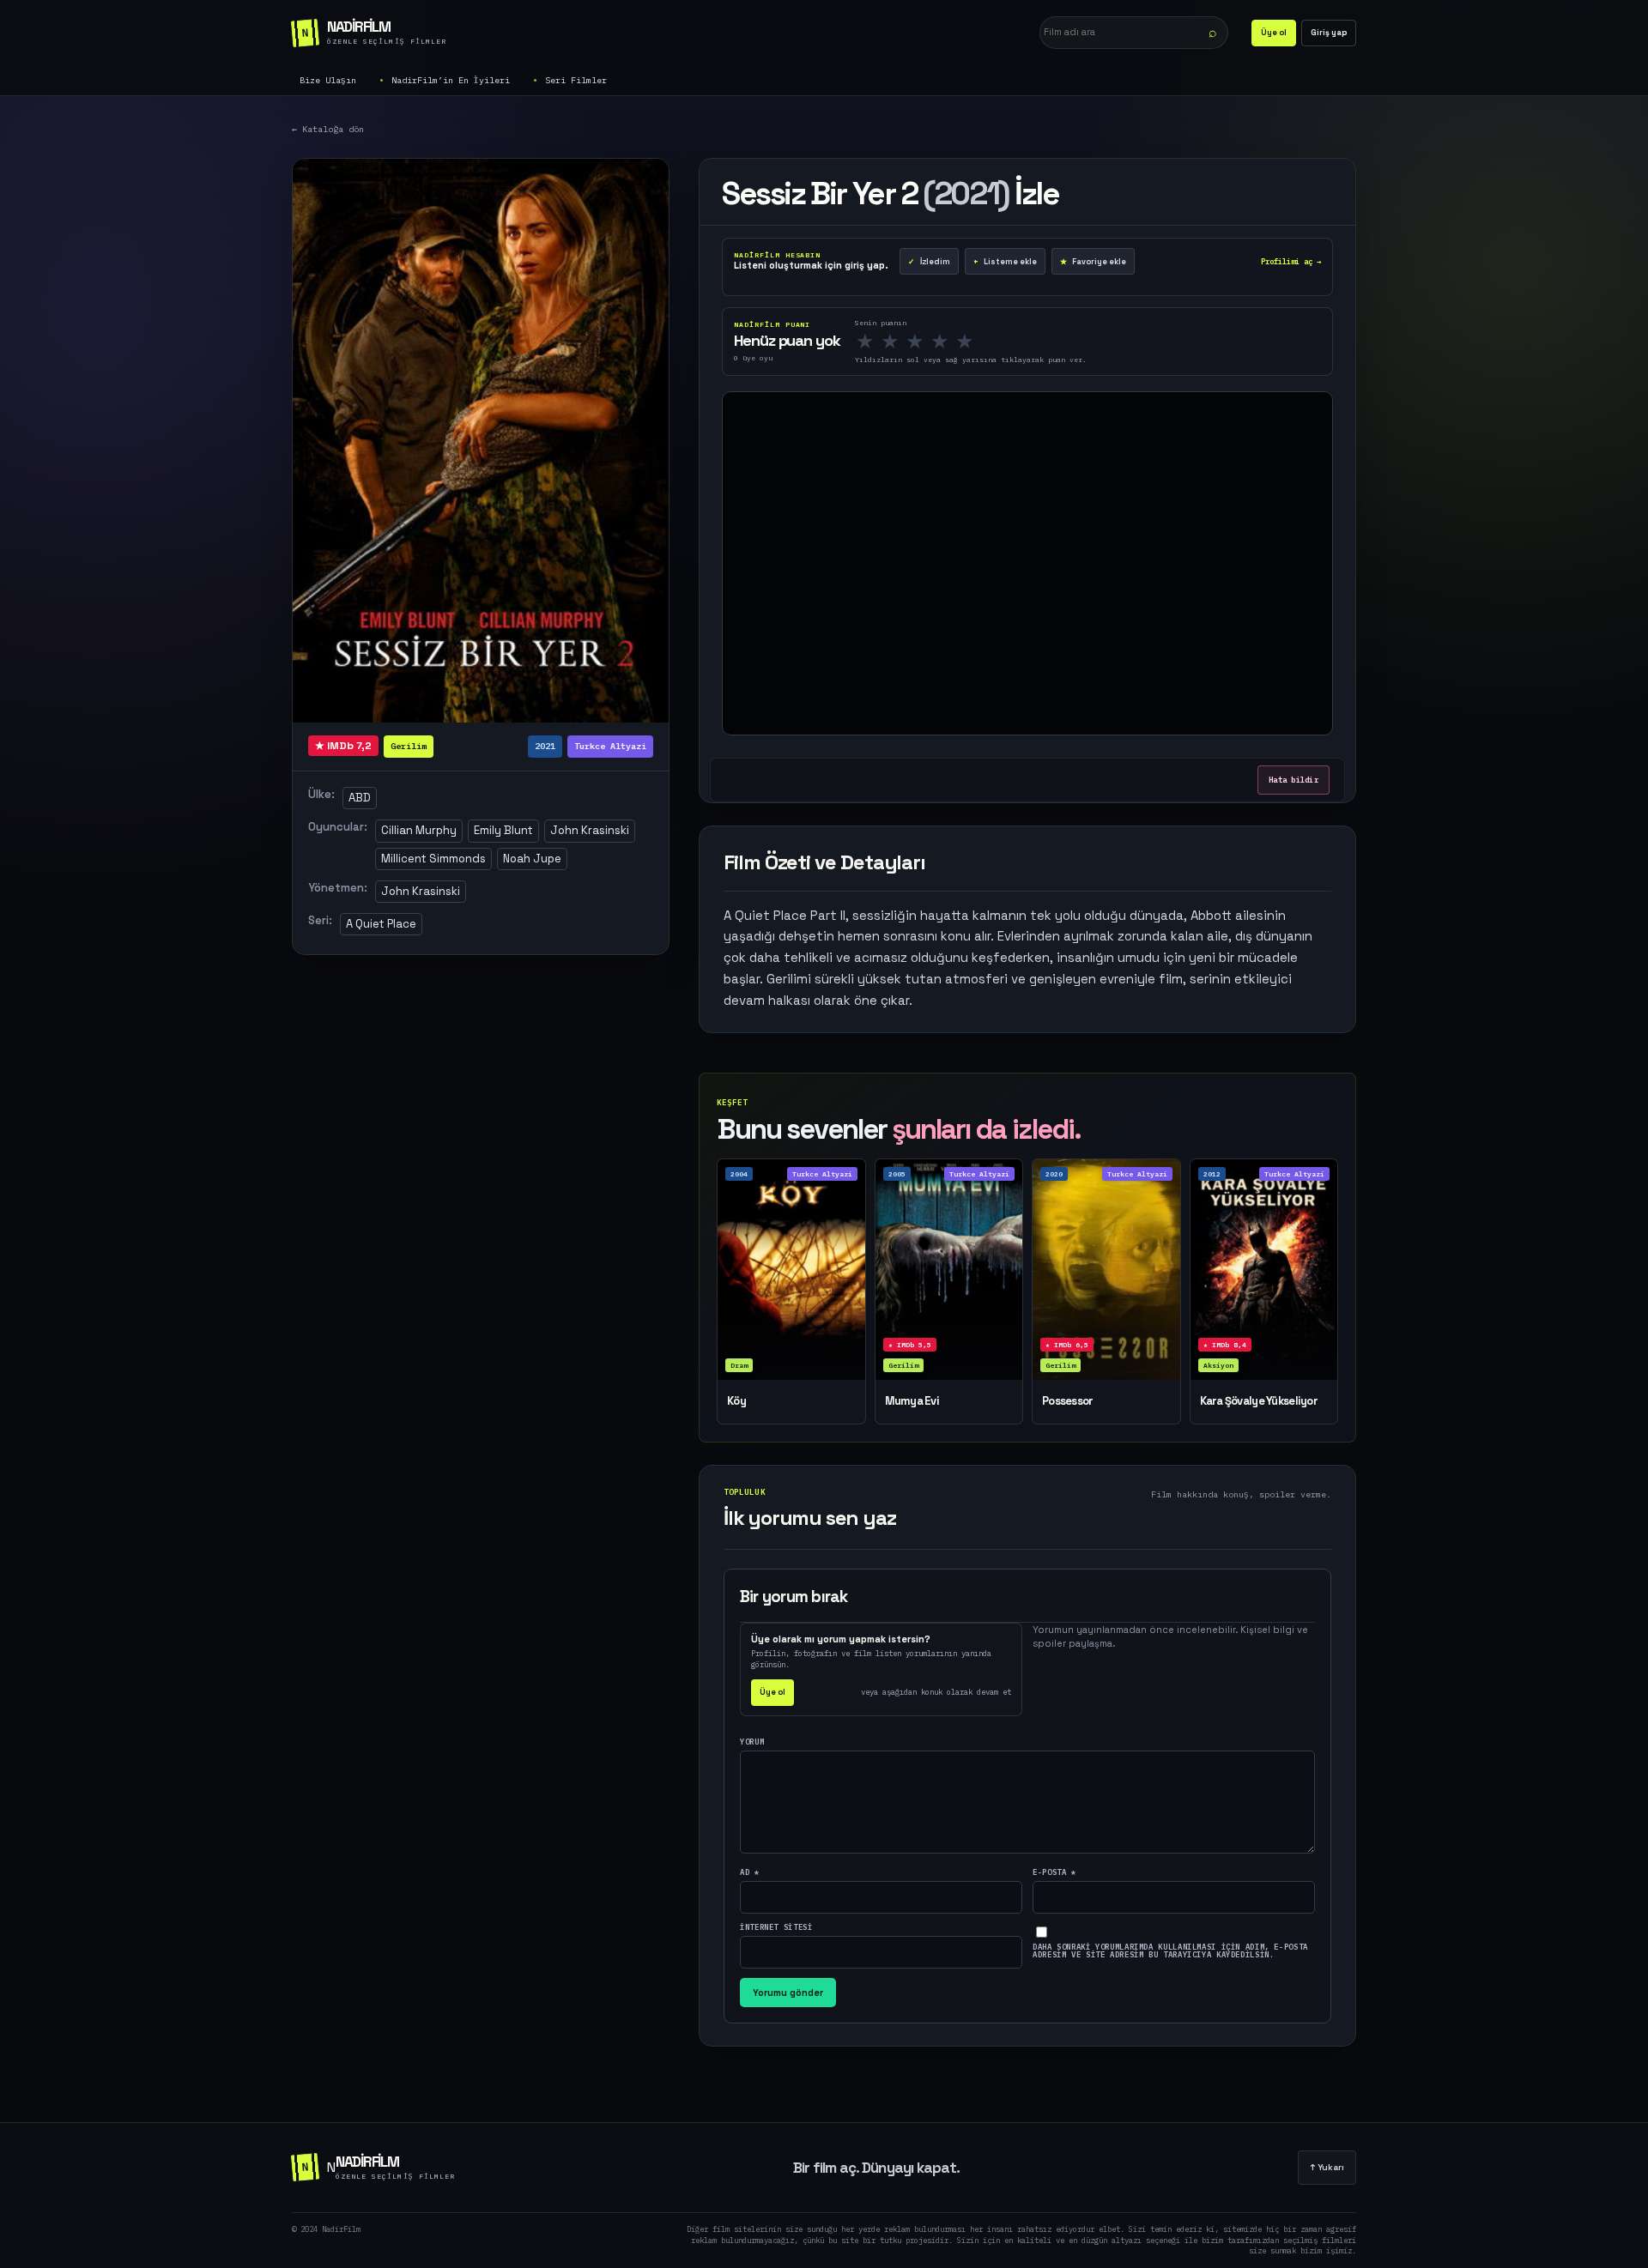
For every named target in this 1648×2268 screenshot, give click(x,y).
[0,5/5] (860, 342)
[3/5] (920, 342)
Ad (750, 1872)
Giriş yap (1329, 33)
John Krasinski (590, 830)
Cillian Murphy (419, 830)
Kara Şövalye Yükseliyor (1259, 1401)
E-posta (1054, 1872)
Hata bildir (1294, 780)
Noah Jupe (532, 859)
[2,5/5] (910, 342)
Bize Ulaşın (328, 80)
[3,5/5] (935, 342)
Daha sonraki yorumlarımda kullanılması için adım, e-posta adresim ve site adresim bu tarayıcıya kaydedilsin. (1170, 1950)
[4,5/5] (960, 342)
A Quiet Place (381, 924)
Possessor (1068, 1401)
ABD (360, 798)
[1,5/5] (885, 342)
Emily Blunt (503, 830)
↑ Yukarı (1327, 2167)
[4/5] (945, 342)
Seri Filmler (576, 80)
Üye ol (1274, 33)
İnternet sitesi (776, 1927)
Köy (736, 1401)
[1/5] (870, 342)
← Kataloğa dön (328, 129)
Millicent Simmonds (433, 859)
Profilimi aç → (1291, 261)
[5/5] (970, 342)
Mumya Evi (912, 1401)
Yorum (752, 1742)
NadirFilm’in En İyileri (451, 80)
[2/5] (895, 342)
